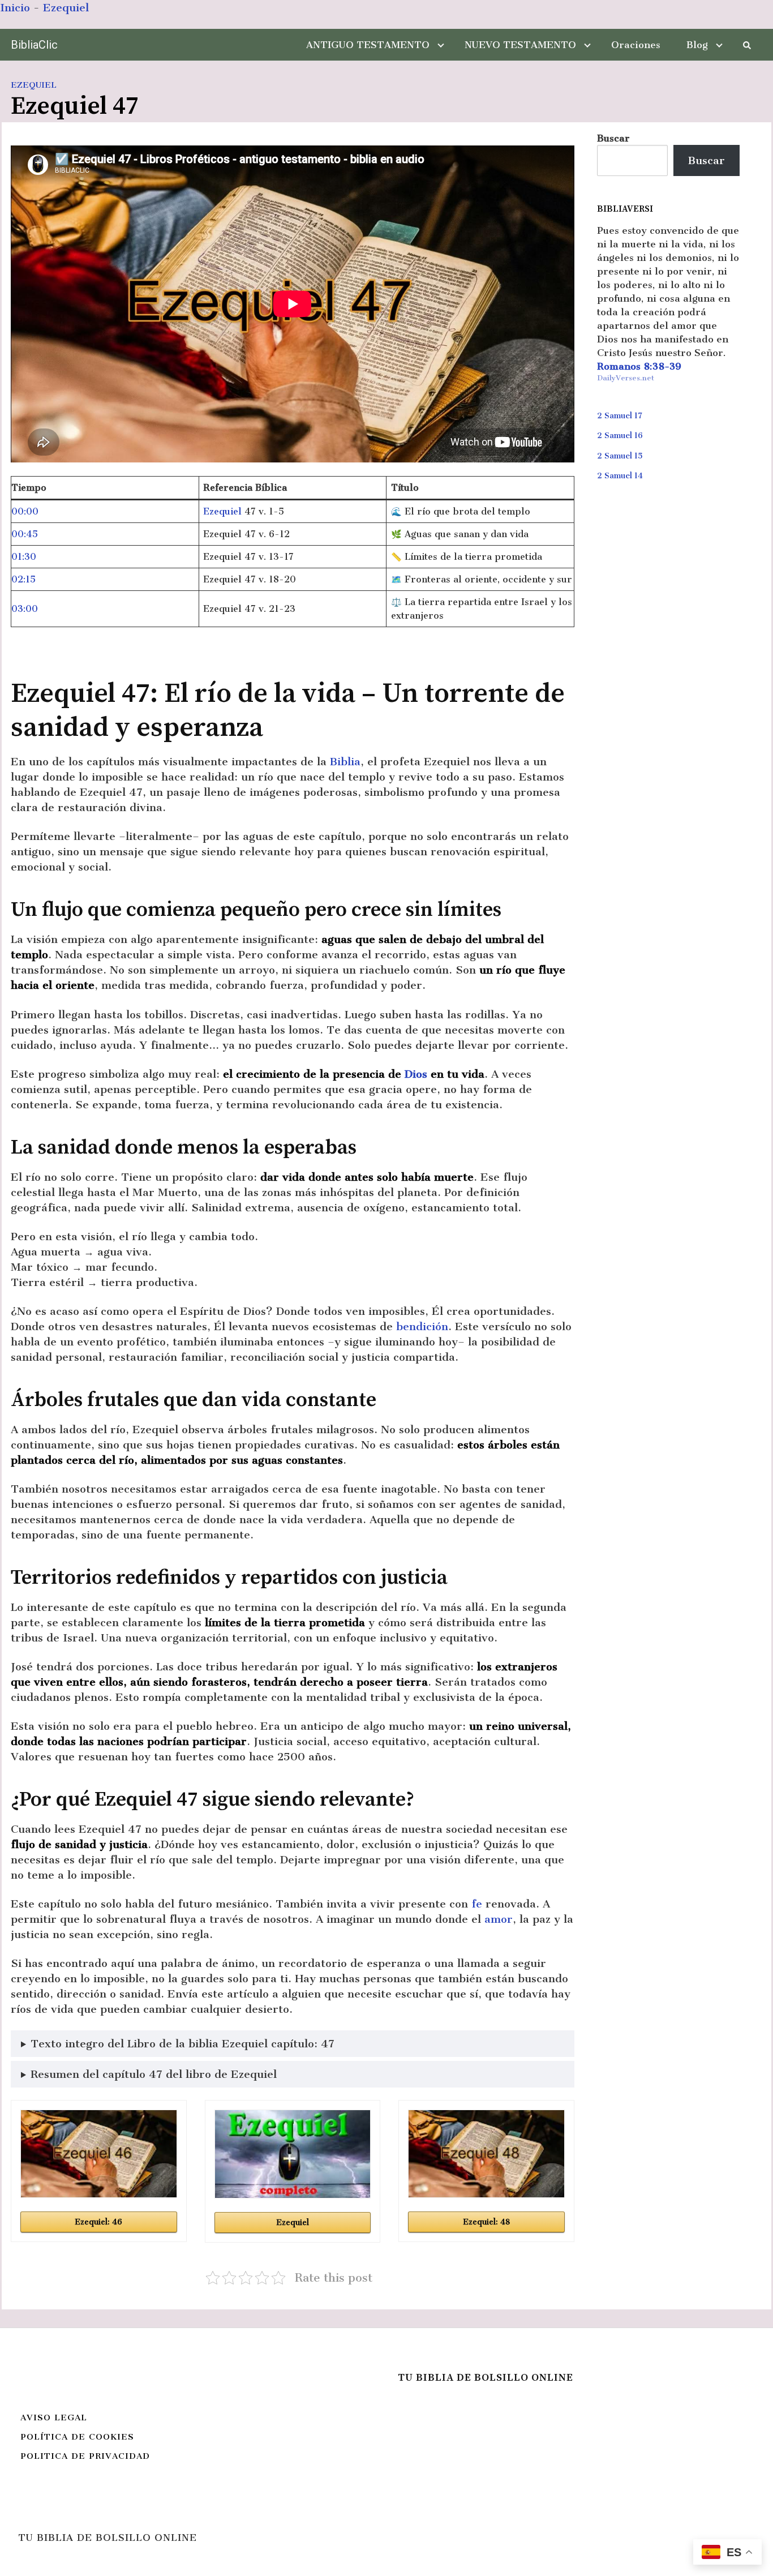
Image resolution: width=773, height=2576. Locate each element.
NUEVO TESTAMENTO (520, 45)
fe (477, 1904)
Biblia (345, 762)
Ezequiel (66, 8)
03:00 (25, 609)
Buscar (613, 138)
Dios (416, 1074)
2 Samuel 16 (620, 436)
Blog (697, 45)
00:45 (25, 534)
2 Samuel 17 (620, 416)
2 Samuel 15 (620, 456)
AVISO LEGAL (54, 2418)
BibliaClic (34, 45)
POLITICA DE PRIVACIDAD (85, 2456)
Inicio (15, 8)
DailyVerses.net (626, 378)
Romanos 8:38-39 (639, 366)
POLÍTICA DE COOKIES (77, 2437)
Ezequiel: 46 (98, 2222)
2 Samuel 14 (620, 476)
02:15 (23, 579)
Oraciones (636, 45)
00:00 (25, 511)
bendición (422, 1326)
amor (499, 1919)
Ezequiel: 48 (486, 2222)
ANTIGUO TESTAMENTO (368, 45)
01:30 (24, 557)
